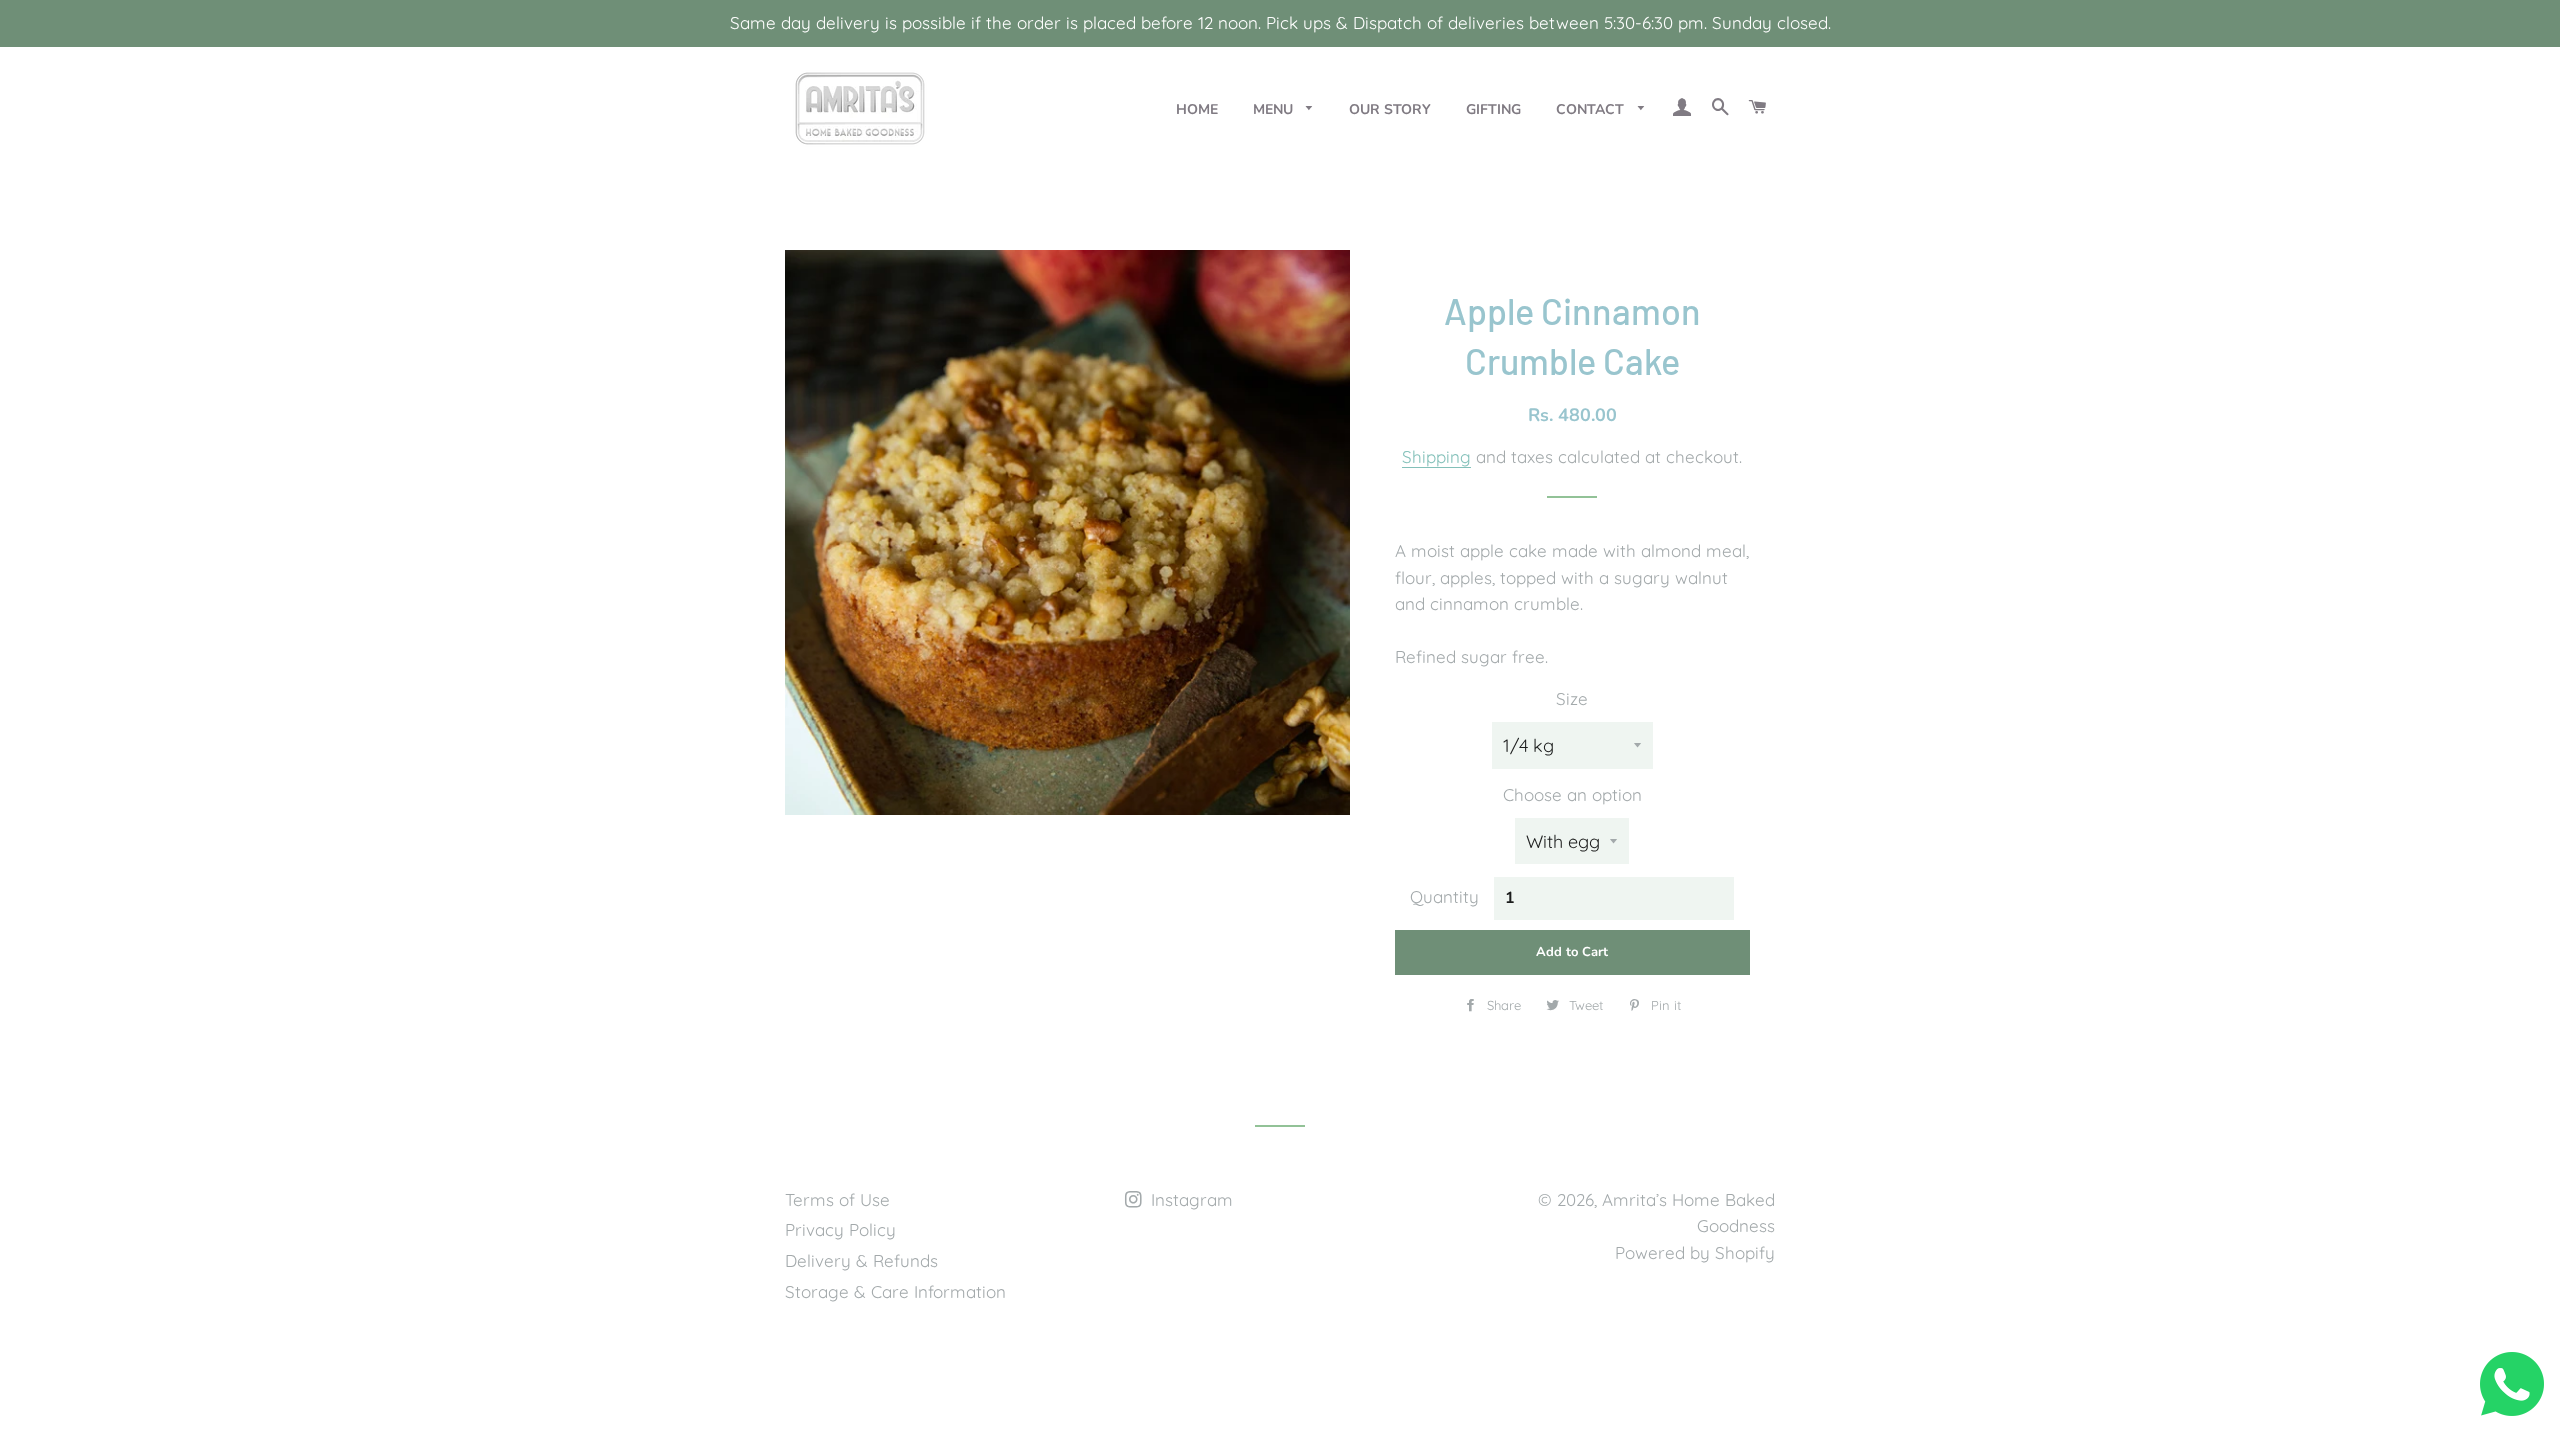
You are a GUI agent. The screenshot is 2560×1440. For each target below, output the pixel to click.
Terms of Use (837, 1199)
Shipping (1436, 456)
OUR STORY (1390, 109)
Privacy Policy (840, 1229)
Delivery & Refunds (861, 1260)
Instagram (1189, 1199)
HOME (1197, 109)
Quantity (1444, 896)
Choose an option (1572, 794)
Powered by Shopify (1695, 1252)
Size (1572, 698)
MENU (1275, 109)
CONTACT (1592, 109)
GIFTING (1493, 109)
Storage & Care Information (895, 1291)
